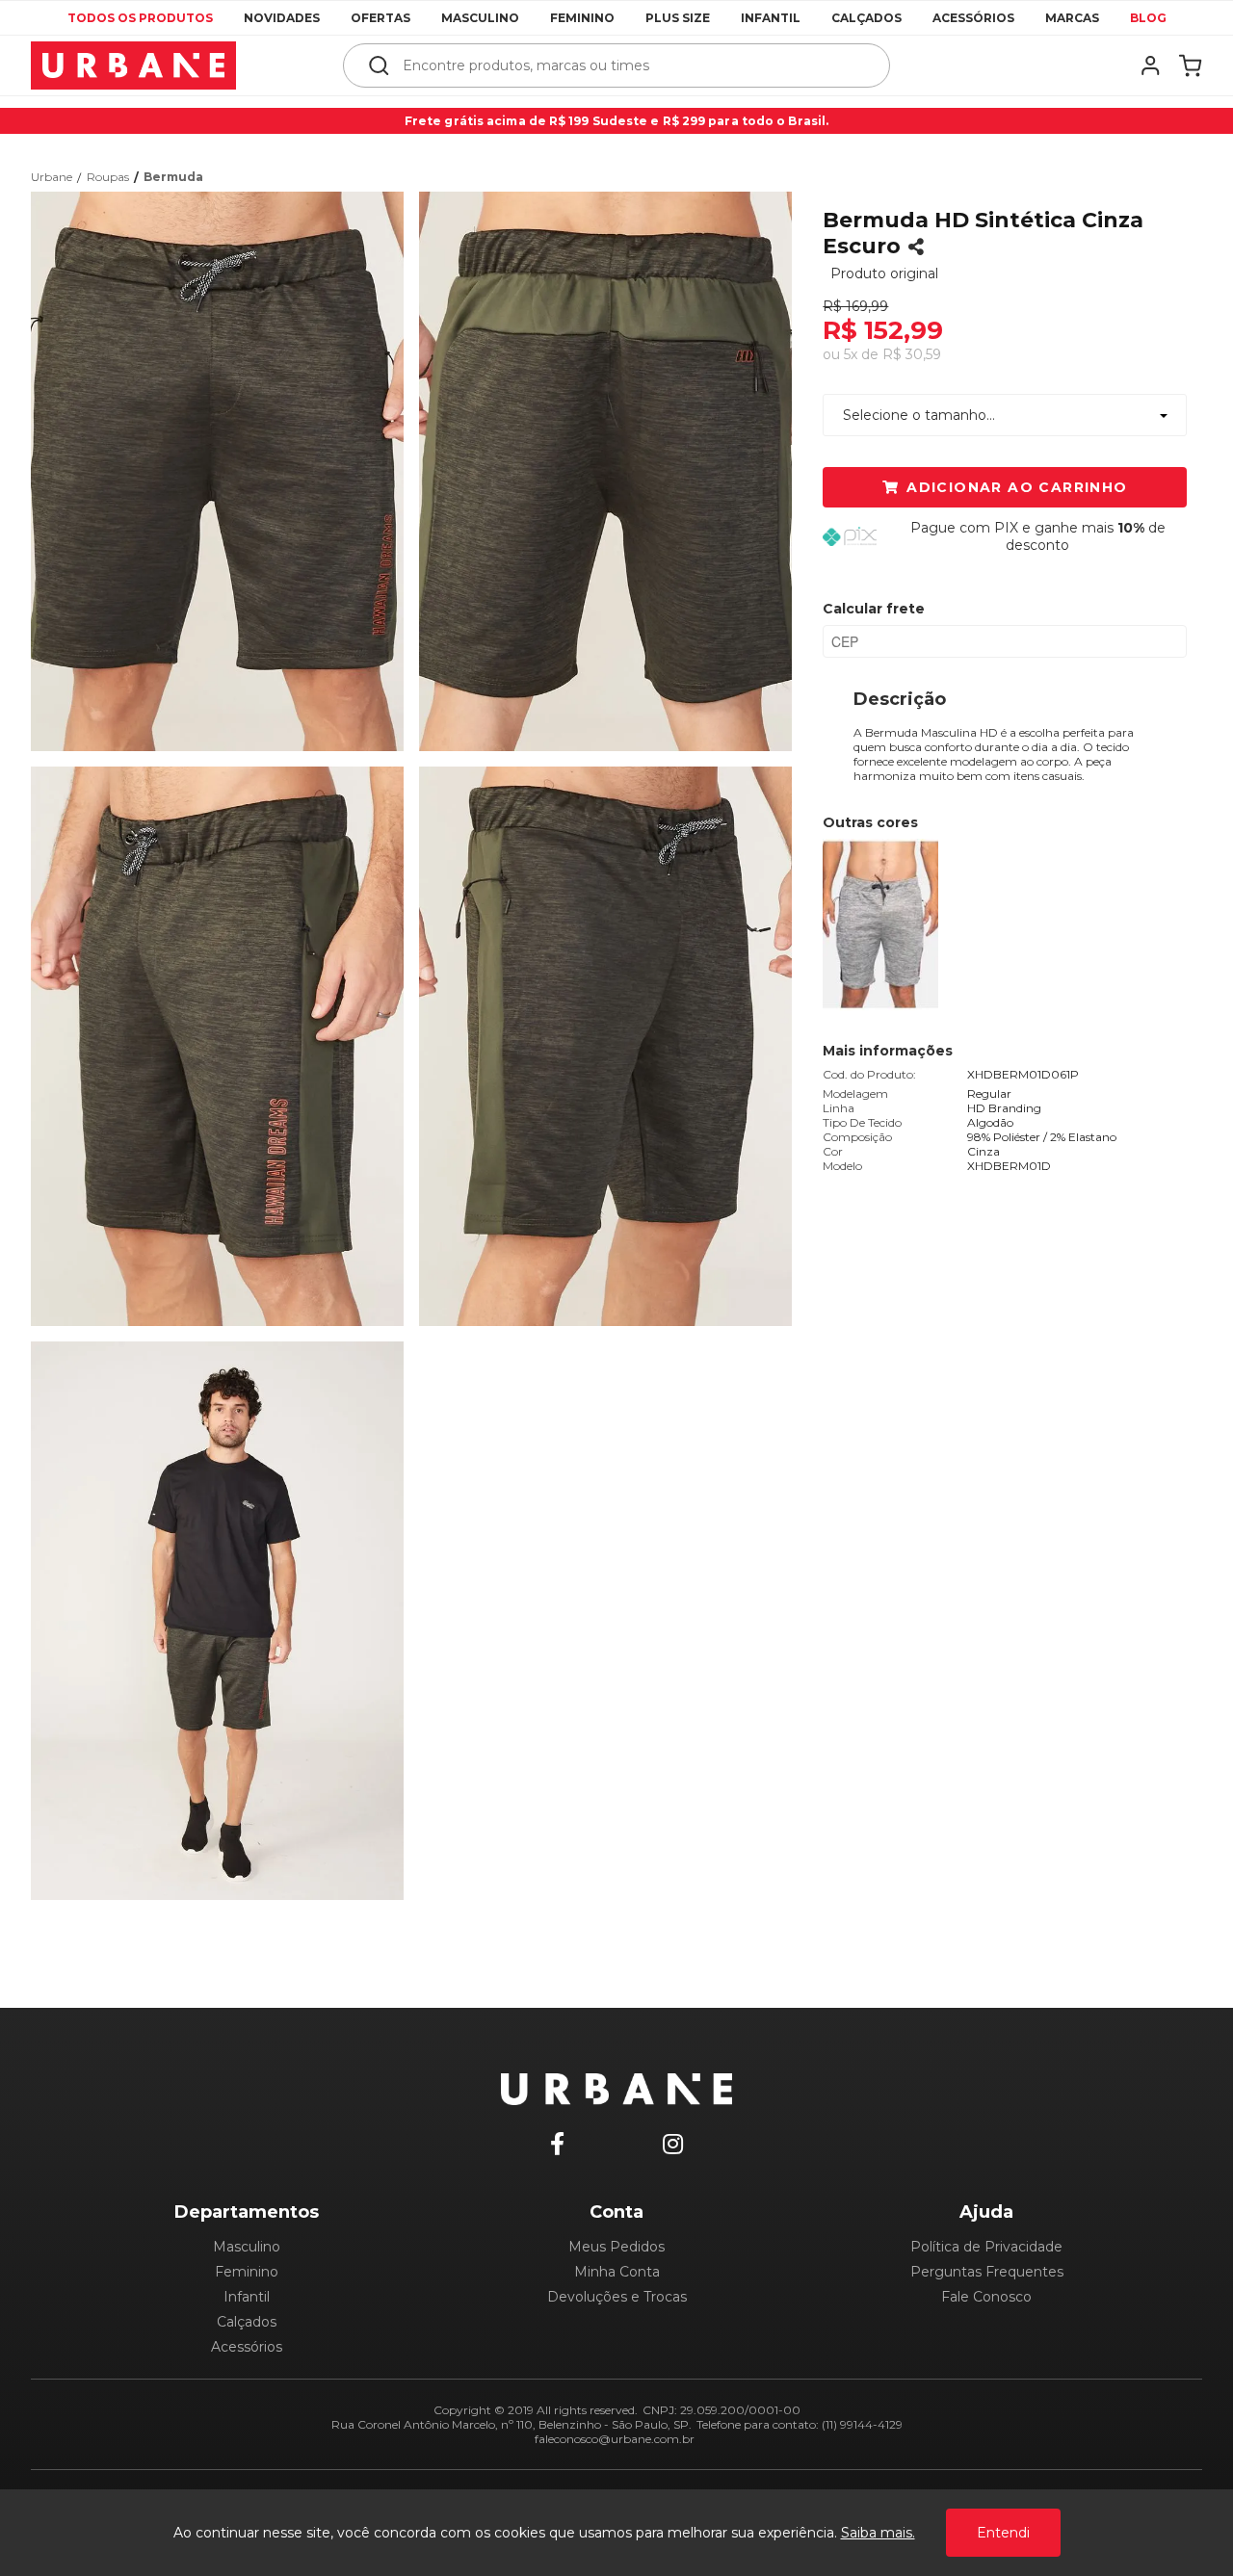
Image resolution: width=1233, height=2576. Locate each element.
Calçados (866, 18)
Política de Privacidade (986, 2247)
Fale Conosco (986, 2297)
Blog (1148, 18)
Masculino (480, 18)
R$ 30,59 (912, 354)
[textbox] (630, 65)
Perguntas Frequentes (987, 2272)
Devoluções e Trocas (617, 2297)
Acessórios (973, 18)
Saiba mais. (878, 2533)
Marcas (1072, 18)
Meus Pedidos (616, 2247)
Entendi (1003, 2533)
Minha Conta (617, 2272)
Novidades (282, 18)
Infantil (771, 18)
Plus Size (678, 18)
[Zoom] (225, 469)
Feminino (582, 18)
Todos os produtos (140, 18)
